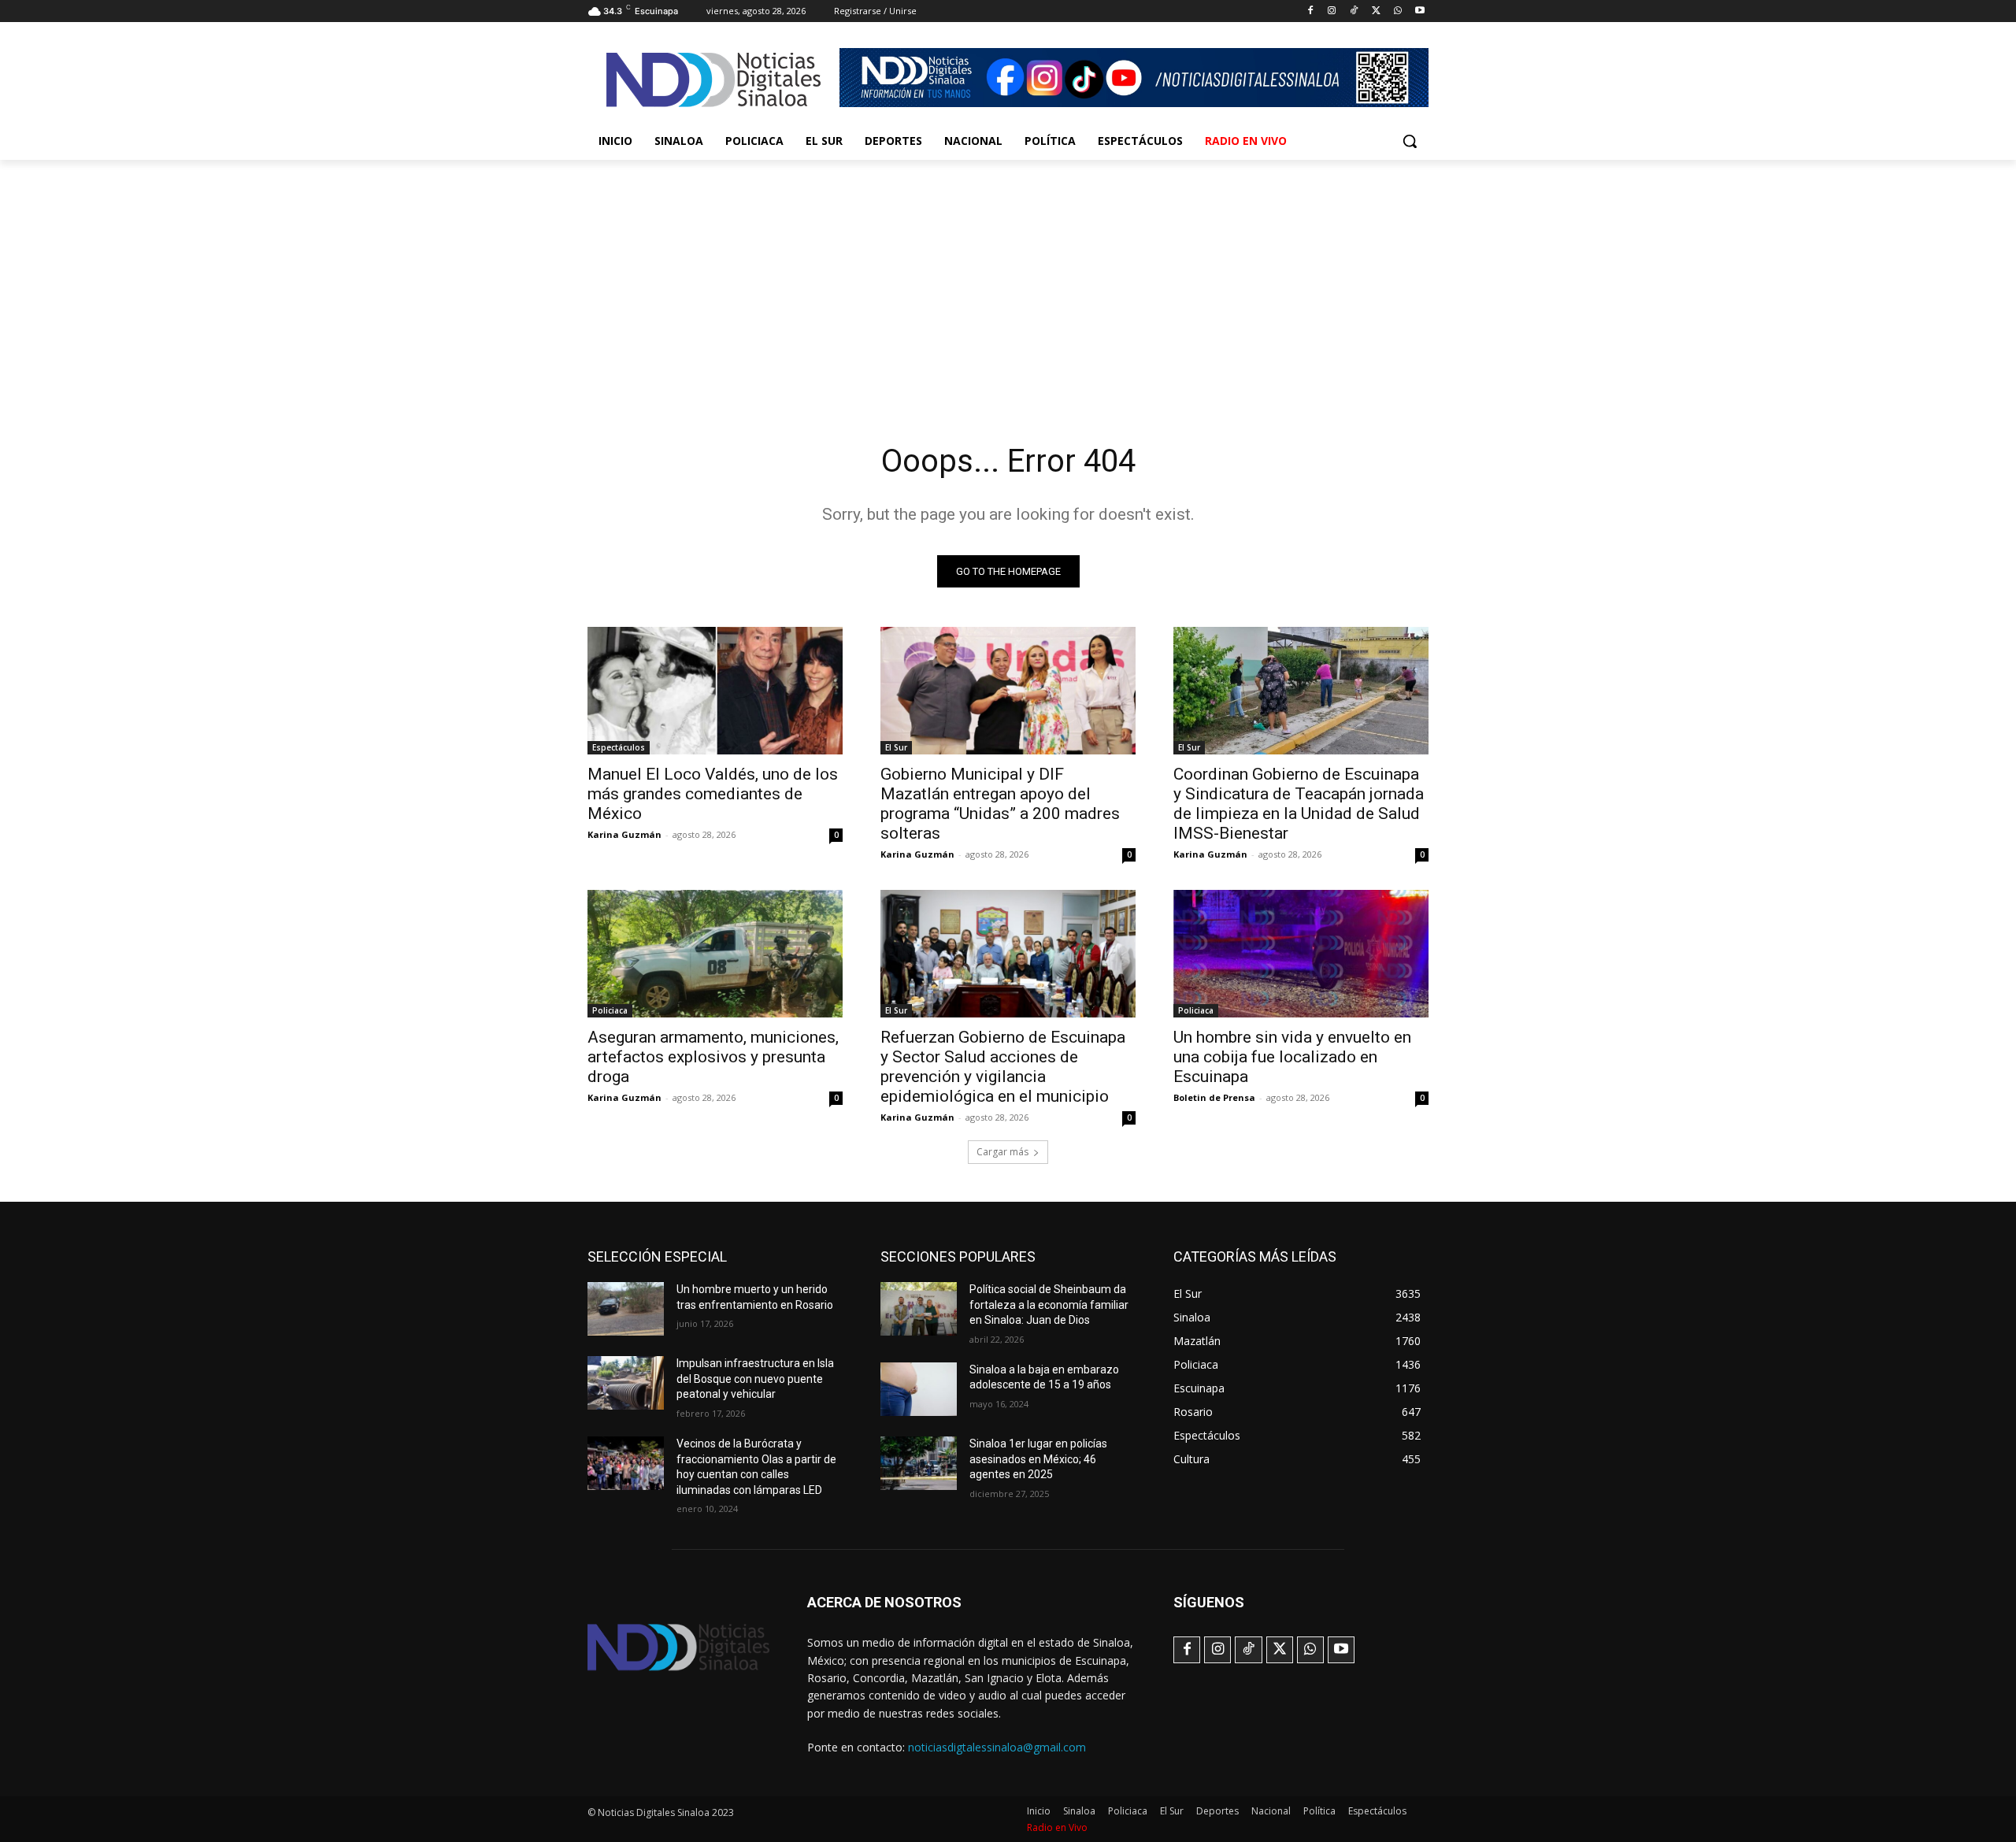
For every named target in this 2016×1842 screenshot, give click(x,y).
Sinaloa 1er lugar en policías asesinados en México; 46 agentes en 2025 (1038, 1459)
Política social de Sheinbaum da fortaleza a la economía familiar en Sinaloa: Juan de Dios (1049, 1305)
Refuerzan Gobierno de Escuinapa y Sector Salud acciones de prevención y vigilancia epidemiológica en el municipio (1003, 1067)
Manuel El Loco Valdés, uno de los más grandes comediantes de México (713, 794)
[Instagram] (1332, 11)
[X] (1376, 11)
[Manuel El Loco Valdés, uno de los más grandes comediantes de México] (715, 691)
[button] (1410, 141)
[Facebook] (1310, 11)
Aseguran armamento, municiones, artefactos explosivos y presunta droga (713, 1057)
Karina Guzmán (624, 834)
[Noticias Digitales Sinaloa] (713, 80)
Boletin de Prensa (1214, 1097)
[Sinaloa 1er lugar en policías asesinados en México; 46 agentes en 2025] (919, 1463)
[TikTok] (1354, 11)
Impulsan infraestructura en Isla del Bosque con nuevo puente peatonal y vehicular (755, 1379)
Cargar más (1002, 1152)
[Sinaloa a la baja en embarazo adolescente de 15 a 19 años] (919, 1389)
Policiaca (610, 1010)
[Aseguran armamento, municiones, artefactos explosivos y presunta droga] (715, 954)
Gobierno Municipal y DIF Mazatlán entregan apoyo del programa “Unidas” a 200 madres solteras (1000, 804)
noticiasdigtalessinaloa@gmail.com (997, 1747)
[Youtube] (1419, 11)
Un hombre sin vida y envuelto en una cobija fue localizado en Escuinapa (1292, 1057)
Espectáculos (619, 747)
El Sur (896, 747)
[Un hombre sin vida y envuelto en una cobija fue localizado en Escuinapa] (1301, 954)
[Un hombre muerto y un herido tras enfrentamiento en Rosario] (626, 1309)
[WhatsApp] (1397, 11)
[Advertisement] (1008, 278)
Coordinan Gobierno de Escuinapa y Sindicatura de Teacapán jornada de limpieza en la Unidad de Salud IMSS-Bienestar (1299, 804)
